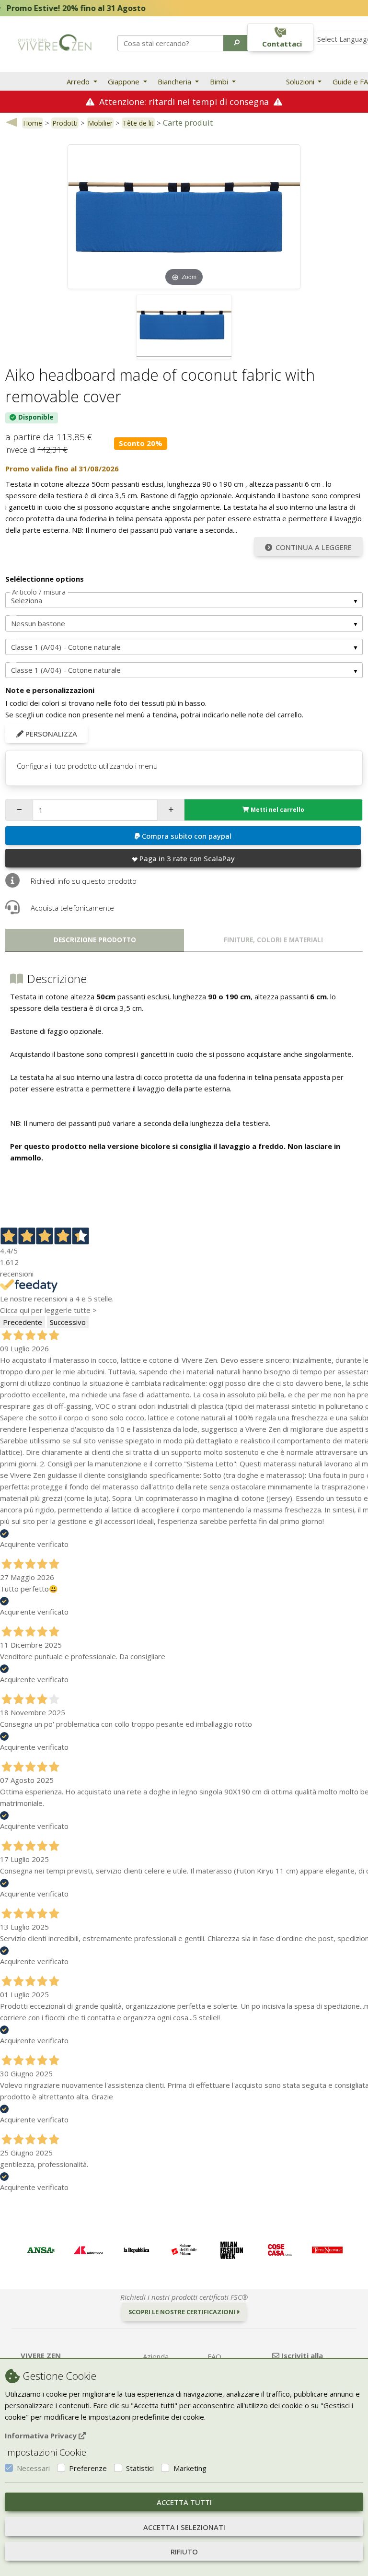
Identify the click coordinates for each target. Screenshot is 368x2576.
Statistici (140, 2468)
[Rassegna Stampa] (41, 2250)
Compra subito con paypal (187, 836)
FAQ (214, 2356)
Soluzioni (301, 82)
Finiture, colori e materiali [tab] (273, 940)
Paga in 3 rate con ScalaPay (187, 858)
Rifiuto (184, 2552)
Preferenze (88, 2468)
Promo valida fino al (62, 468)
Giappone (125, 82)
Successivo (68, 1322)
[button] (237, 43)
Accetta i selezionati (184, 2527)
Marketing (190, 2468)
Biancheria (175, 82)
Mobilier (100, 123)
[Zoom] (184, 216)
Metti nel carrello (277, 810)
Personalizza (50, 734)
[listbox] (184, 600)
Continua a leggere (314, 547)
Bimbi (220, 82)
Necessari (33, 2468)
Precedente (23, 1322)
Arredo (79, 82)
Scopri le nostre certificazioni (183, 2312)
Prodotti (65, 123)
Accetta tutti (184, 2502)
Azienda (156, 2356)
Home (33, 123)
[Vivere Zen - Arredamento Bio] (55, 42)
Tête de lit (138, 123)
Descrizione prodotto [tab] (95, 940)
